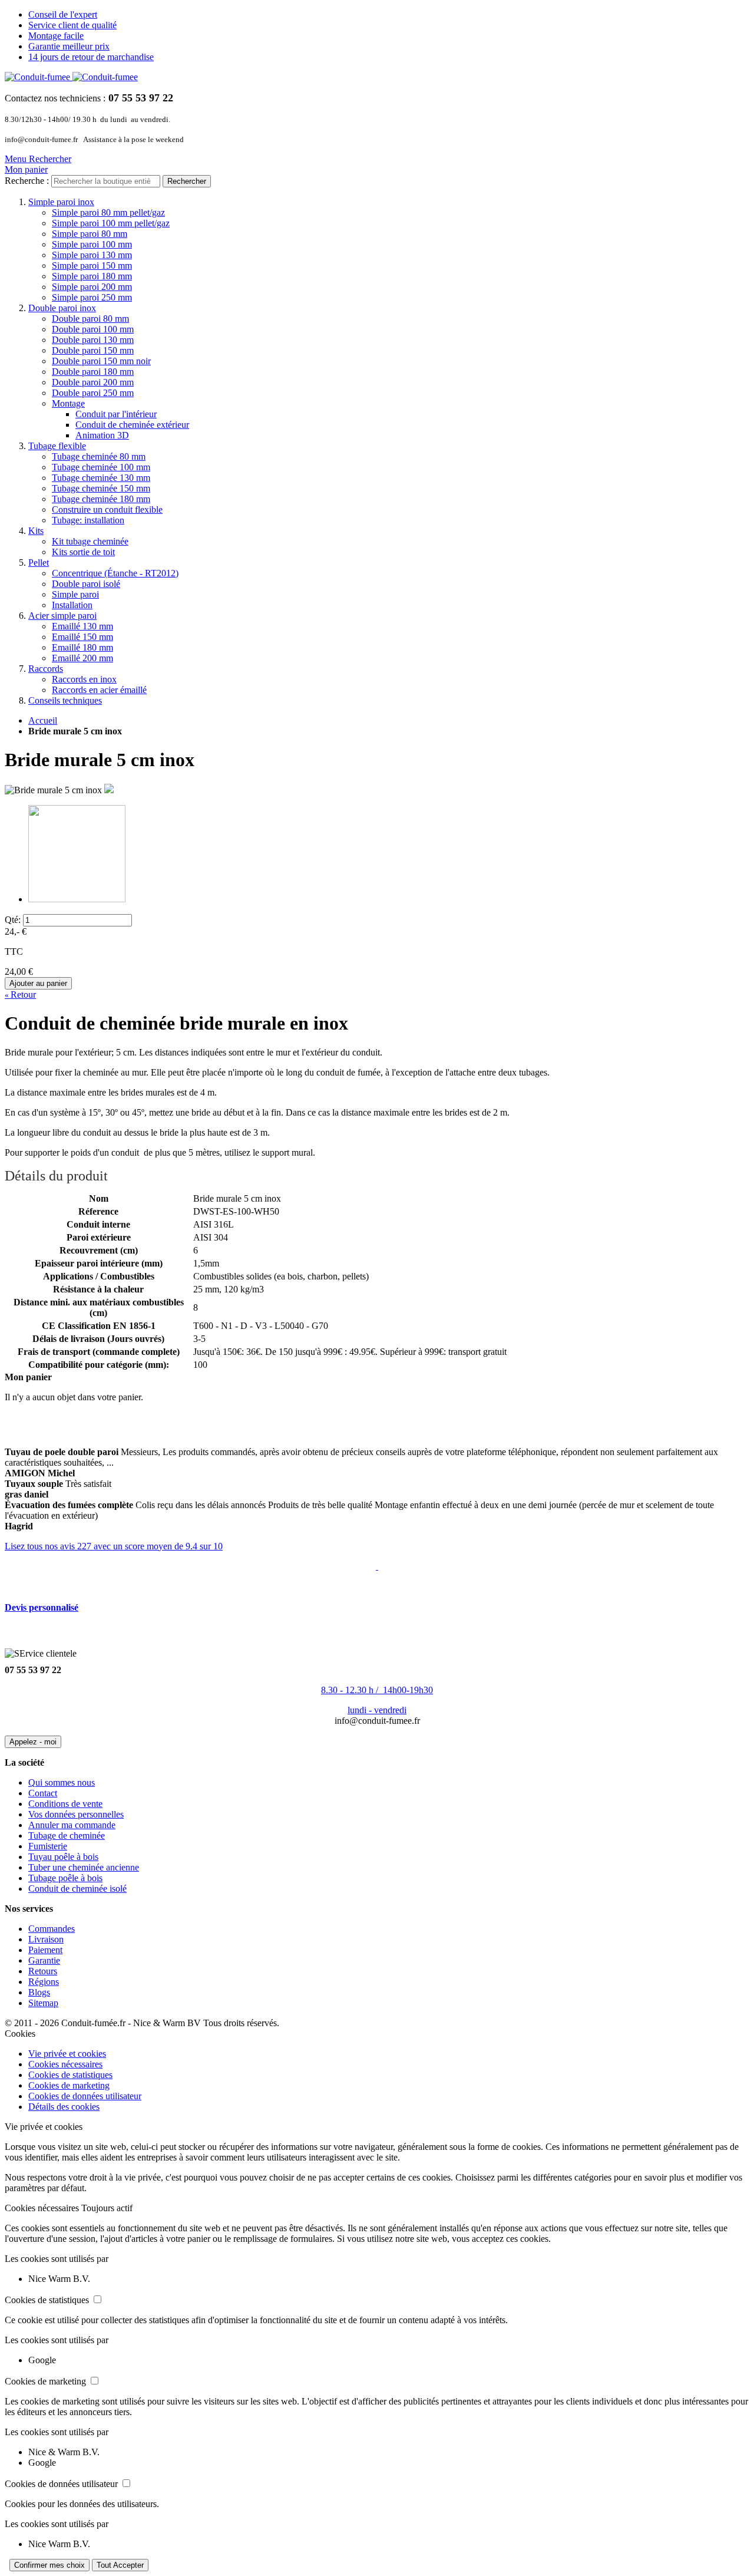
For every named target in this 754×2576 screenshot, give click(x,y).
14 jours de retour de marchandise (91, 57)
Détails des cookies (64, 2107)
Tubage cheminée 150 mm (101, 488)
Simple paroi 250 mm (92, 297)
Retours (43, 1971)
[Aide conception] (377, 1566)
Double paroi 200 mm (93, 382)
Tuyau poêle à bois (63, 1857)
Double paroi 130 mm (93, 340)
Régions (44, 1982)
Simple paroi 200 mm (92, 287)
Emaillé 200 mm (82, 658)
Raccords (46, 669)
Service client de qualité (72, 25)
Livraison (46, 1939)
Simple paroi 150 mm (92, 265)
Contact (43, 1793)
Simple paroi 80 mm (90, 234)
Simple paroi (75, 594)
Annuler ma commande (72, 1825)
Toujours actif (107, 2208)
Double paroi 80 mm (90, 319)
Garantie (44, 1960)
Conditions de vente (65, 1804)
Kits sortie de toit (83, 552)
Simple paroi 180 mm (92, 276)
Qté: (13, 920)
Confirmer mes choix (49, 2565)
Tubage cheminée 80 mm (99, 456)
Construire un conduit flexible (107, 509)
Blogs (39, 1992)
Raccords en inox (84, 679)
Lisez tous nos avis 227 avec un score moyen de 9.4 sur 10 (114, 1546)
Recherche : (27, 181)
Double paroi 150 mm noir (101, 361)
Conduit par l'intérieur (116, 414)
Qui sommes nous (62, 1782)
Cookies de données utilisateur (85, 2096)
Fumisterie (48, 1846)
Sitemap (43, 2003)
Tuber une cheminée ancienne (84, 1867)
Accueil (43, 720)
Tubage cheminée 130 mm (101, 478)
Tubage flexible (57, 446)
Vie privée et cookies (67, 2054)
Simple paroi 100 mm (92, 244)
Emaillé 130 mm (82, 626)
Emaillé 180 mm (82, 647)
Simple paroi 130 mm (92, 255)
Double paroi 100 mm (93, 329)
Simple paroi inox (61, 202)
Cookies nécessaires (65, 2064)
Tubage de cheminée (67, 1835)
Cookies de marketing (69, 2085)
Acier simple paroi (62, 616)
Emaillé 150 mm (82, 637)
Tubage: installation (88, 520)
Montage (68, 403)
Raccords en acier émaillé (99, 690)
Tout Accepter (120, 2565)
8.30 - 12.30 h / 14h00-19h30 (377, 1690)
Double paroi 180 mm (93, 372)
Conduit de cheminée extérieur (132, 425)
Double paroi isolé (86, 584)
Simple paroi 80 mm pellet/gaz (108, 212)
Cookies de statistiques (70, 2075)
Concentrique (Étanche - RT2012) (115, 573)
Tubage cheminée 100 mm (101, 467)
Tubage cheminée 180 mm (101, 499)
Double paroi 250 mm (93, 393)
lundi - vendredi (377, 1710)
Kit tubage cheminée (90, 541)
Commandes (52, 1929)
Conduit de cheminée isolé (77, 1889)
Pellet (39, 563)
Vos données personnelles (76, 1814)
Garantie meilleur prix (69, 46)
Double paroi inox (62, 308)
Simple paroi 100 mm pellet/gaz (111, 223)
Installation (72, 605)
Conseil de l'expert (63, 14)
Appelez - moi (33, 1742)
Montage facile (56, 36)
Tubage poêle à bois (65, 1878)
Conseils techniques (65, 700)
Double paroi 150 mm (93, 350)
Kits (36, 531)
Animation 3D (102, 435)
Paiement (45, 1950)
